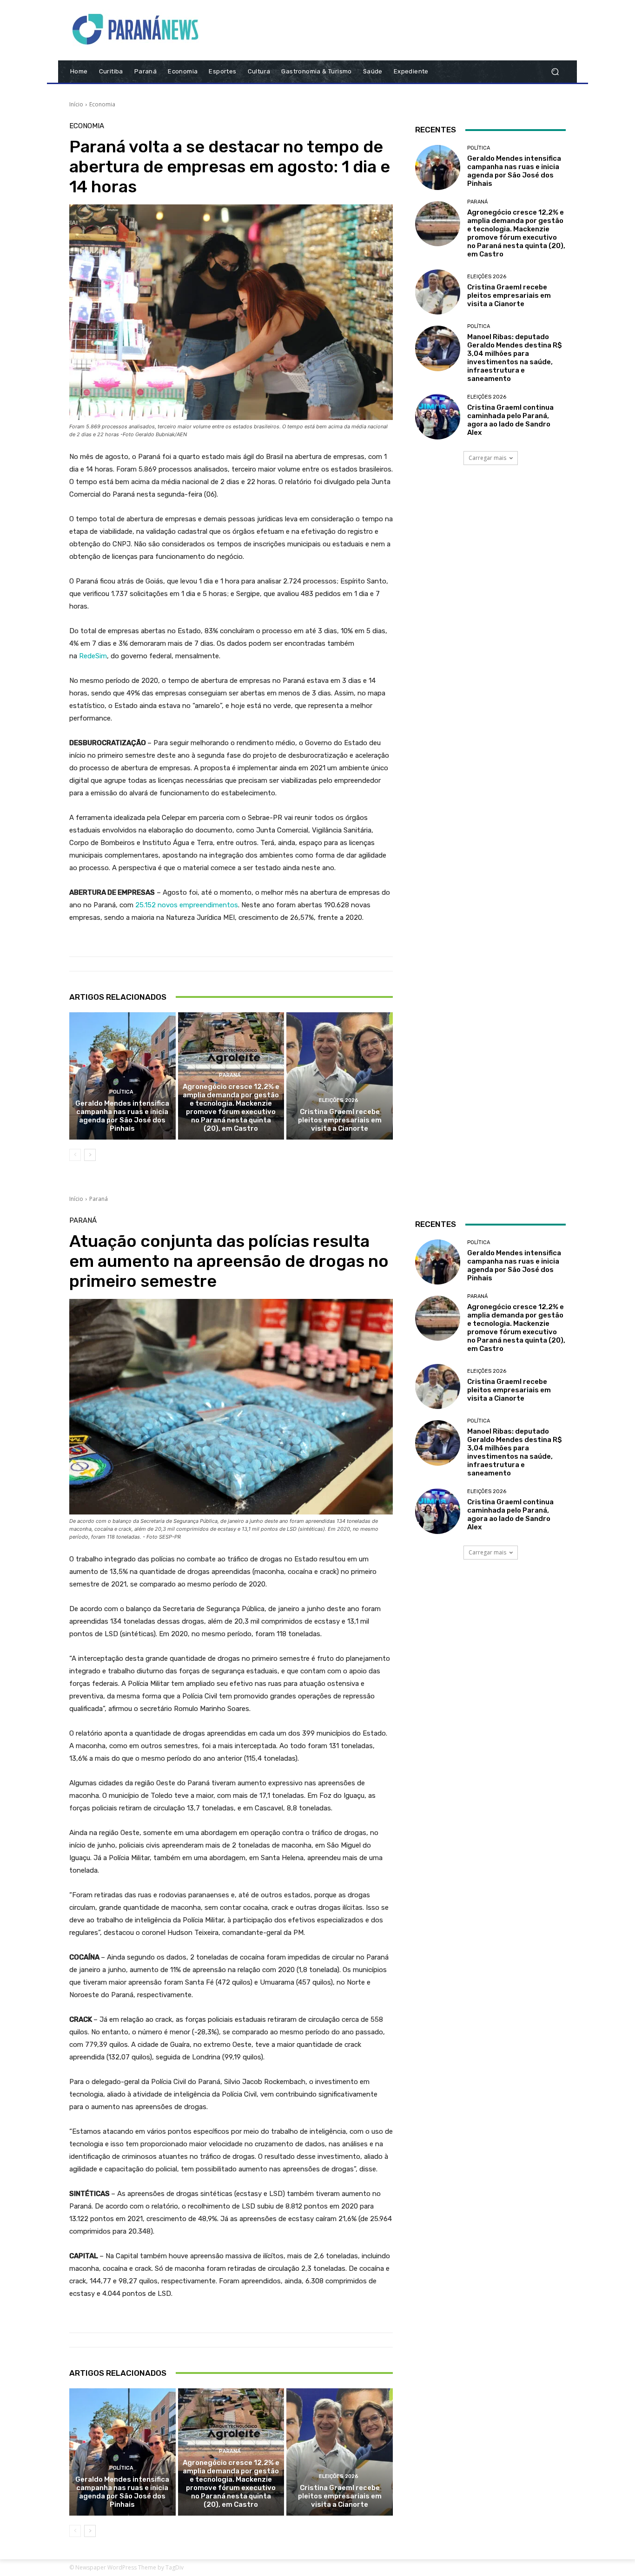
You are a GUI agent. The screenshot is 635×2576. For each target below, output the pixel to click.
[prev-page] (75, 1155)
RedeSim (93, 656)
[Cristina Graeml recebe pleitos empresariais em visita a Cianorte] (340, 1076)
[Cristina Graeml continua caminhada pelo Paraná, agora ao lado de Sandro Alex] (438, 416)
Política (121, 1092)
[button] (555, 72)
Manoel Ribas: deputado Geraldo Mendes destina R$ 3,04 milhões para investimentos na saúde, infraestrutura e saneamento (515, 358)
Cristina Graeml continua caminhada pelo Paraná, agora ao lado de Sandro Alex (510, 420)
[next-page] (90, 1155)
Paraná (230, 1075)
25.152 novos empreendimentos (187, 905)
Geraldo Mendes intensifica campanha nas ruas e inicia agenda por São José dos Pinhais (122, 1116)
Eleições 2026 (339, 1100)
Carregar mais (487, 458)
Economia (102, 104)
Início (76, 104)
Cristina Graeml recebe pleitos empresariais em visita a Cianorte (340, 1120)
